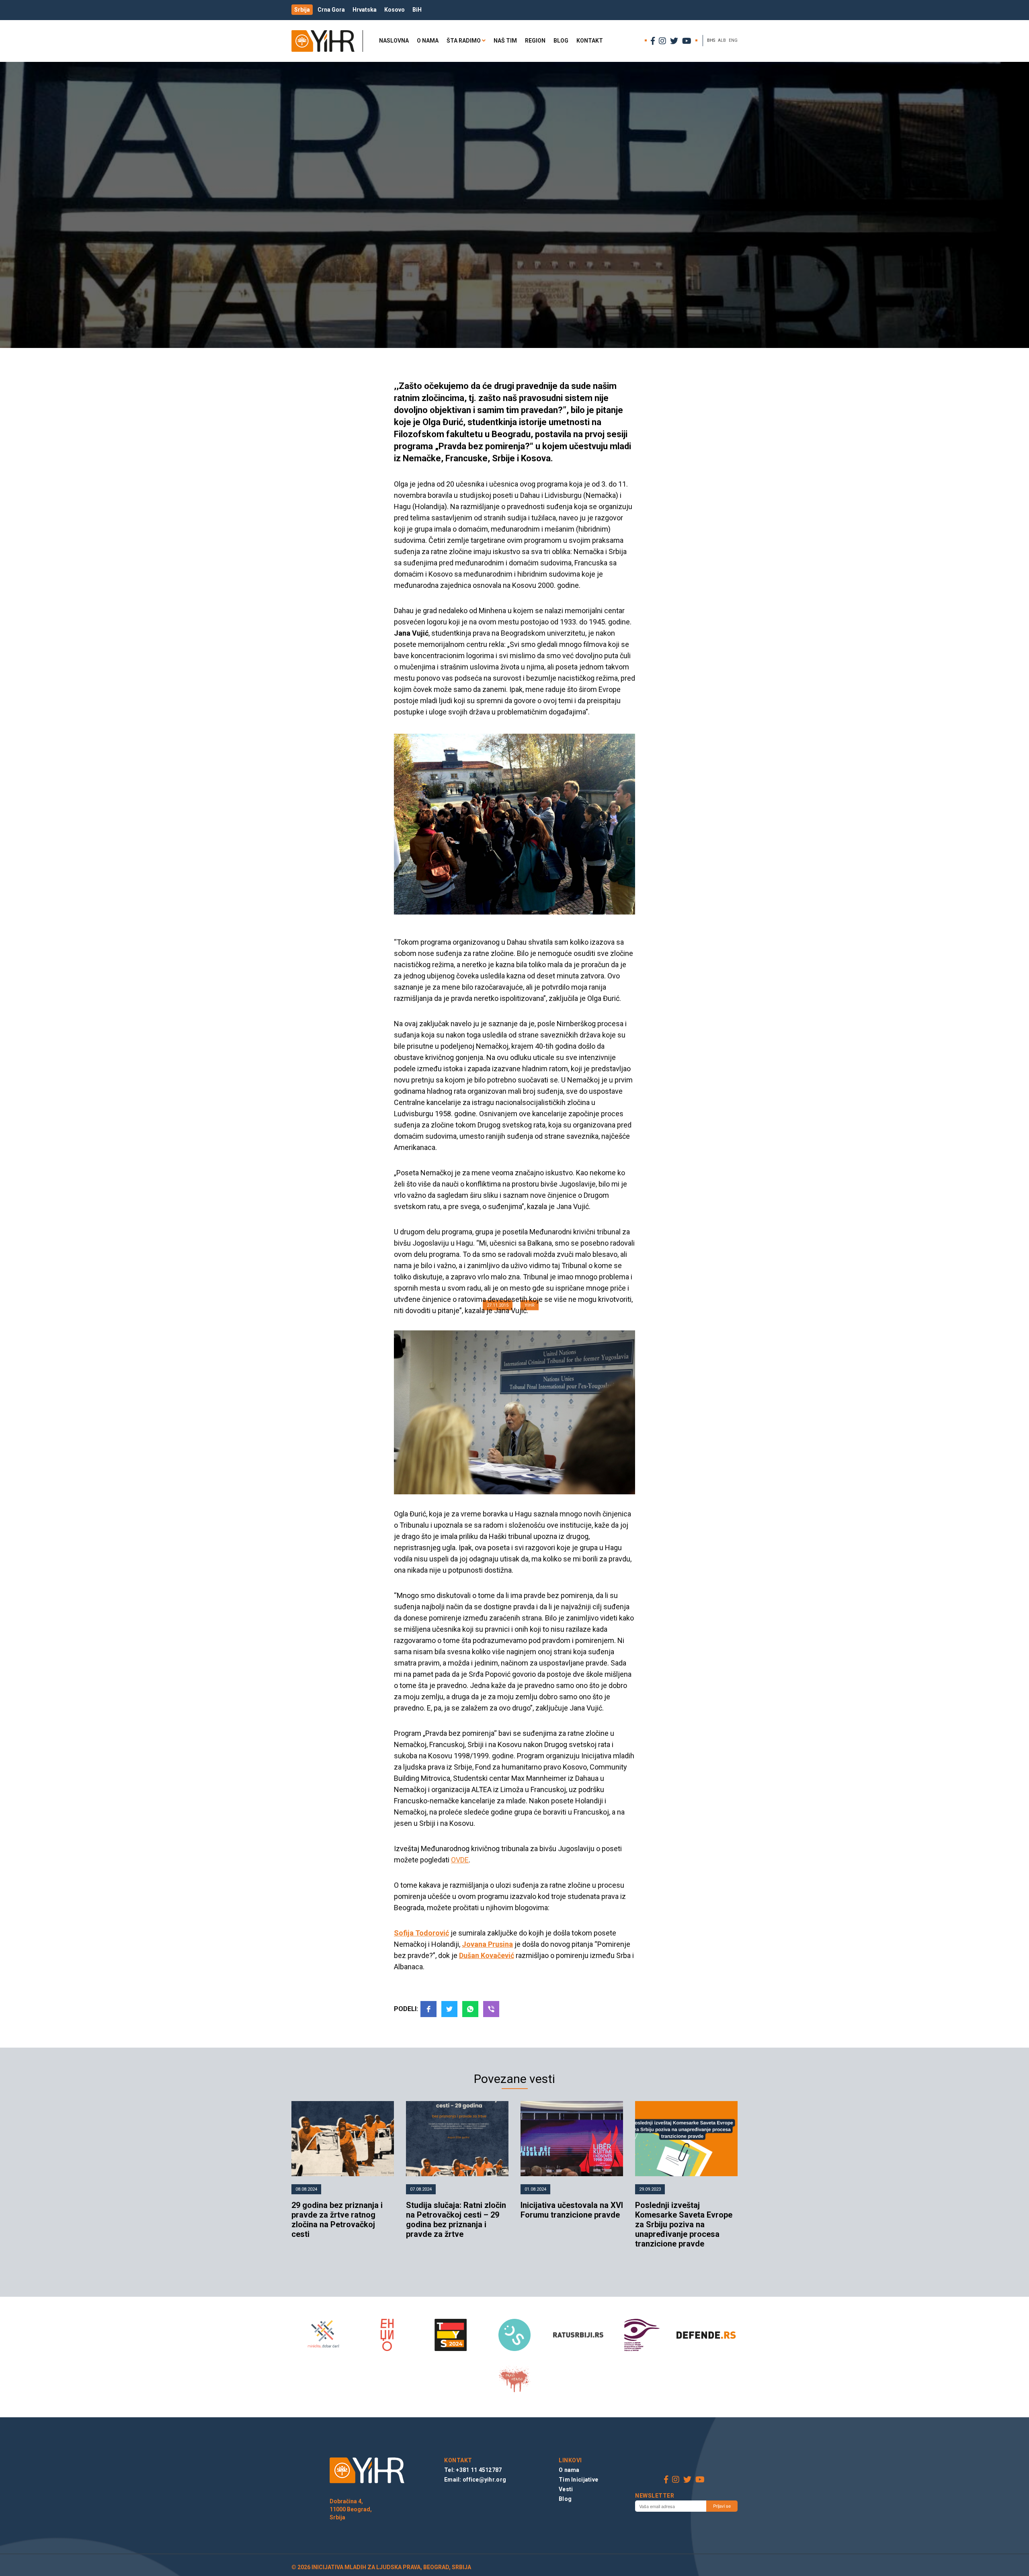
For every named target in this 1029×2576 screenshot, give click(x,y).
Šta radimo (464, 41)
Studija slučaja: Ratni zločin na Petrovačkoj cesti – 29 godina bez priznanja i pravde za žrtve (456, 2220)
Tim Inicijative (578, 2480)
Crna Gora (331, 10)
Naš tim (505, 41)
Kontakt (590, 41)
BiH (417, 10)
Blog (561, 41)
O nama (428, 41)
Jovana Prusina (487, 1944)
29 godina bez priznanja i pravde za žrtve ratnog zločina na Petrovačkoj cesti (337, 2220)
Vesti (566, 2489)
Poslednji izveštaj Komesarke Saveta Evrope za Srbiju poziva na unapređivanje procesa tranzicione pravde (684, 2224)
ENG (733, 40)
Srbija (302, 10)
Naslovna (394, 41)
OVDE (460, 1860)
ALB (722, 40)
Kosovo (395, 10)
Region (535, 41)
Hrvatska (365, 10)
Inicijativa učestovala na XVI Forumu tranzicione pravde (572, 2210)
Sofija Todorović (421, 1933)
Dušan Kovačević (487, 1955)
